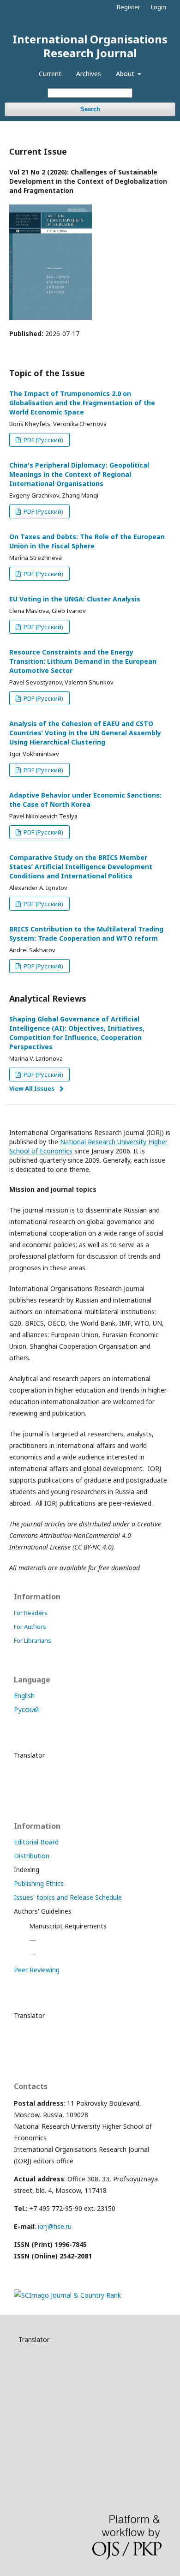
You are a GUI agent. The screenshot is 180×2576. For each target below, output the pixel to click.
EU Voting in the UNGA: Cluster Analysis (75, 599)
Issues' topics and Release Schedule (68, 1897)
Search (90, 109)
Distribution (32, 1856)
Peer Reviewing (37, 1970)
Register (129, 7)
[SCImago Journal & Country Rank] (67, 2295)
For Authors (30, 1627)
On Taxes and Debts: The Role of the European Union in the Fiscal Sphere (87, 541)
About (126, 74)
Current (50, 74)
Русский (26, 1709)
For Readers (31, 1613)
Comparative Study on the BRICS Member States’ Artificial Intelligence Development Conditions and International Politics (81, 867)
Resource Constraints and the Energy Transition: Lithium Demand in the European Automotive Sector (83, 661)
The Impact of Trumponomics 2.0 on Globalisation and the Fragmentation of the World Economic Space (82, 403)
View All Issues (32, 1088)
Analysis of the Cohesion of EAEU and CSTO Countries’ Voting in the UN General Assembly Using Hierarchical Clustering (85, 733)
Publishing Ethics (39, 1883)
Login (159, 7)
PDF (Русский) (43, 440)
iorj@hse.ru (55, 2226)
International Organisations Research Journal (90, 46)
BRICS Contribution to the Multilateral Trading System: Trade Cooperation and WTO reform (86, 934)
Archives (89, 74)
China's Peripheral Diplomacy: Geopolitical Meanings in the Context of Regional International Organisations (79, 474)
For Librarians (33, 1640)
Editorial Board (36, 1842)
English (24, 1696)
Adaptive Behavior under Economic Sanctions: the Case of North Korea (85, 800)
